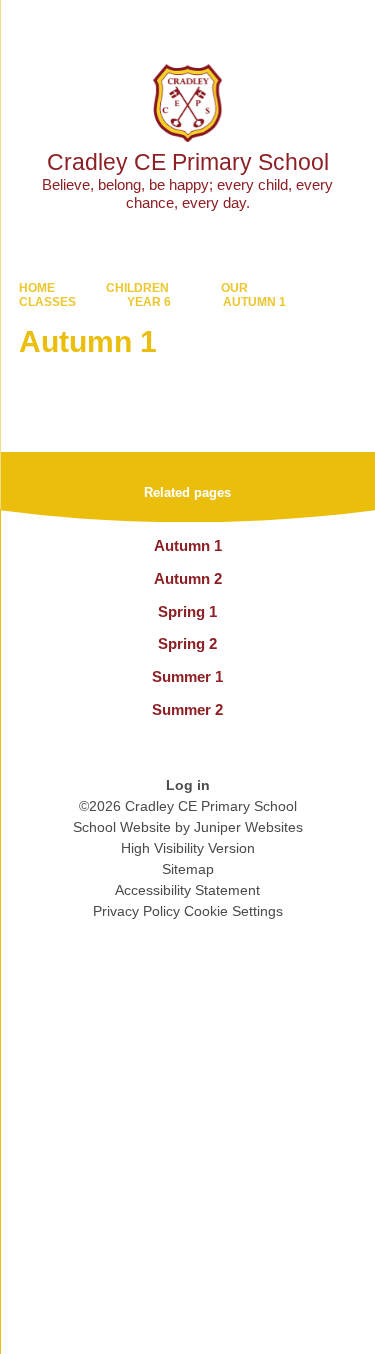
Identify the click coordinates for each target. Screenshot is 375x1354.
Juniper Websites (248, 827)
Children (137, 288)
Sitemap (188, 869)
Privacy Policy (136, 911)
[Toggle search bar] (298, 25)
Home (37, 288)
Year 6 (149, 302)
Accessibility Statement (187, 890)
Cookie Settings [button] (233, 911)
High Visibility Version (188, 848)
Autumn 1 (254, 302)
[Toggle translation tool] (248, 25)
